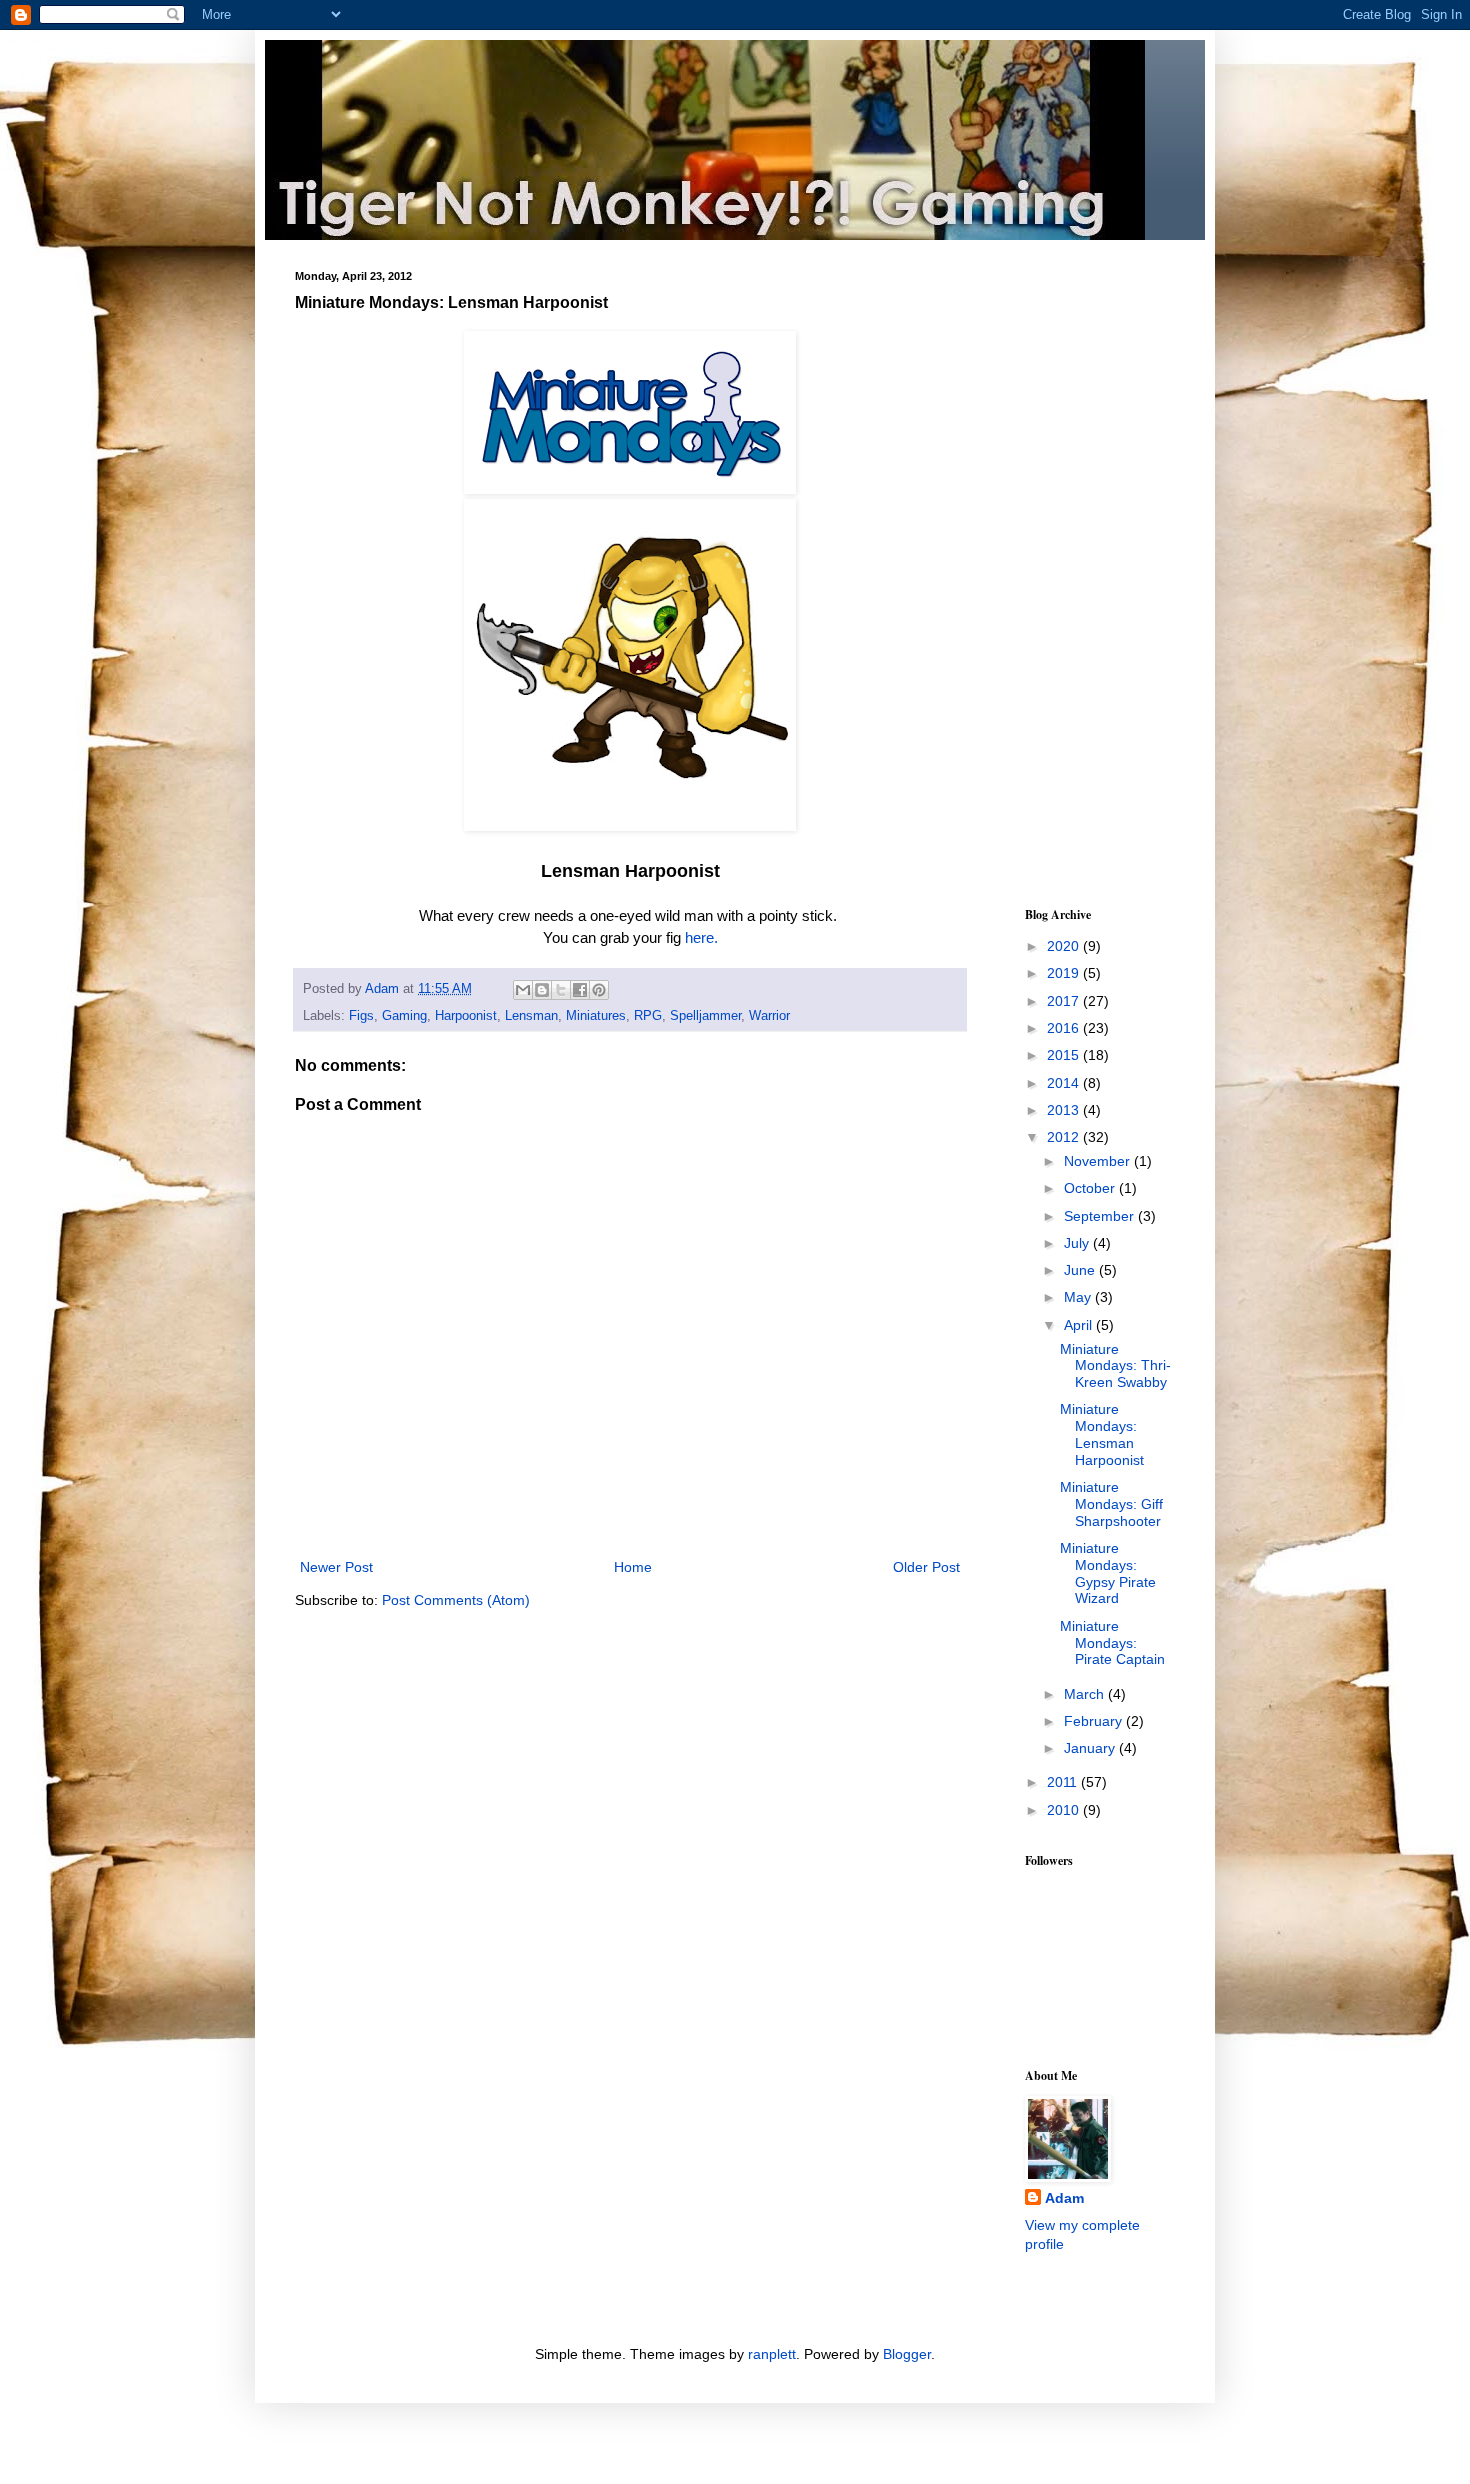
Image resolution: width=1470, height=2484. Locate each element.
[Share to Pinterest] (599, 990)
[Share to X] (561, 990)
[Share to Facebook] (580, 990)
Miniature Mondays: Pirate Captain (1112, 1643)
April (1080, 1325)
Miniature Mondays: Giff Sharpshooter (1111, 1504)
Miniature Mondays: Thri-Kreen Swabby (1115, 1366)
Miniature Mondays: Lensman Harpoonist (1102, 1434)
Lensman (531, 1016)
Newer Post (336, 1567)
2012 (1065, 1137)
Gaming (404, 1016)
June (1081, 1270)
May (1079, 1297)
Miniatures (596, 1016)
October (1091, 1188)
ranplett (772, 2354)
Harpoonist (466, 1016)
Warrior (769, 1016)
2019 (1065, 973)
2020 (1065, 946)
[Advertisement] (1085, 570)
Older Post (926, 1567)
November (1099, 1161)
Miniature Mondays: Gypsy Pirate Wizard (1108, 1573)
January (1091, 1748)
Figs (361, 1016)
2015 (1065, 1055)
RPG (648, 1016)
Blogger (907, 2354)
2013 (1065, 1110)
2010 (1065, 1810)
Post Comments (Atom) (456, 1600)
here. (701, 937)
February (1095, 1721)
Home (633, 1567)
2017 (1065, 1001)
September (1101, 1216)
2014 (1065, 1083)
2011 (1064, 1782)
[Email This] (523, 990)
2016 (1065, 1028)
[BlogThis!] (542, 990)
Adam (1064, 2198)
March (1086, 1694)
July (1078, 1243)
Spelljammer (705, 1016)
